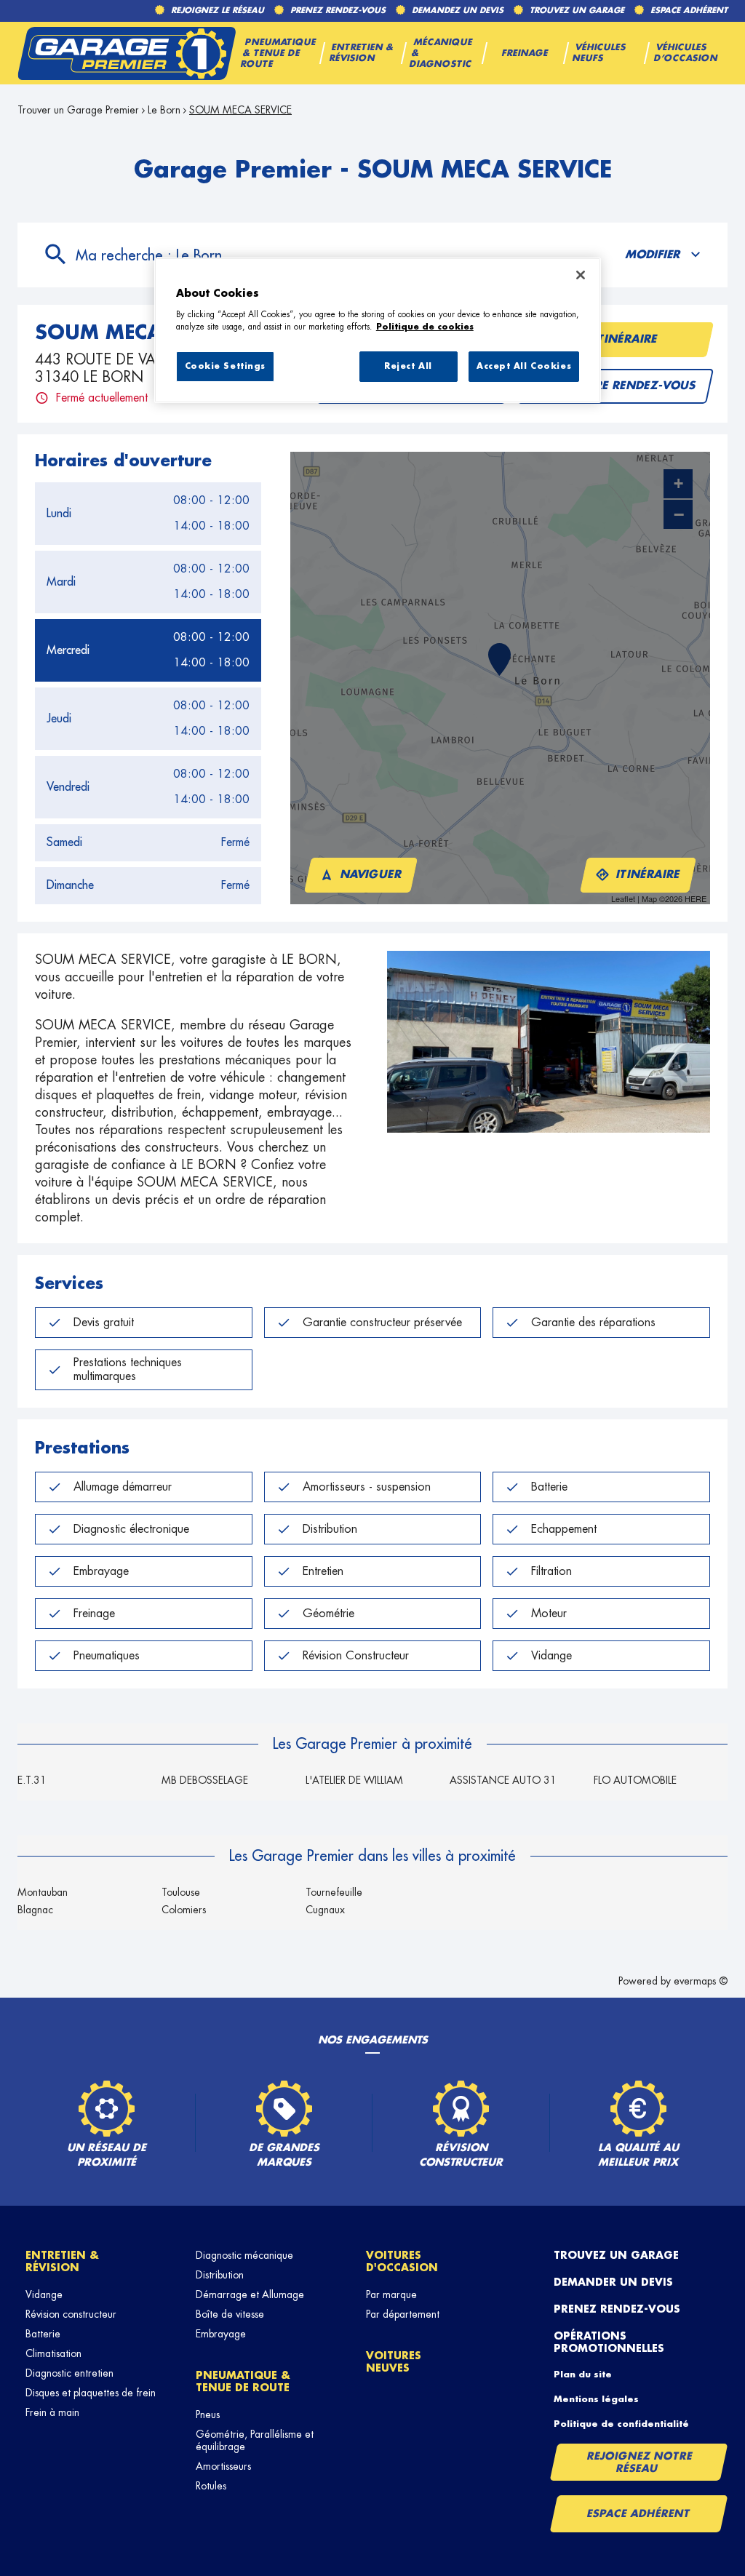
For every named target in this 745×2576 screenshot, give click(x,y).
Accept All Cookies (524, 366)
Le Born (164, 110)
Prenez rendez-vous (617, 2309)
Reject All (408, 366)
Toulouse (181, 1892)
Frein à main (52, 2412)
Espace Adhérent (638, 2513)
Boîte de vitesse (230, 2314)
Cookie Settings (226, 366)
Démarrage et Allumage (250, 2294)
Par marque (391, 2294)
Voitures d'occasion (402, 2261)
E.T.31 (32, 1780)
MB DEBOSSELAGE (205, 1780)
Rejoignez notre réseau (640, 2462)
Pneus (208, 2414)
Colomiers (184, 1910)
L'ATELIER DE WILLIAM (354, 1780)
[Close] (581, 275)
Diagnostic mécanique (244, 2255)
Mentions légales (596, 2399)
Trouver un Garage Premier (78, 110)
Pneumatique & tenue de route (243, 2381)
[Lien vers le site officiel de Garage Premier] (127, 53)
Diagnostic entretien (69, 2373)
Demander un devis (613, 2282)
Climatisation (53, 2353)
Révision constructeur (71, 2314)
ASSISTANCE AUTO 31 (503, 1780)
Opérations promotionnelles (609, 2342)
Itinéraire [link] (626, 339)
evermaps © (701, 1981)
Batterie (43, 2334)
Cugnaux (325, 1910)
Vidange (44, 2294)
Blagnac (35, 1910)
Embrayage (221, 2334)
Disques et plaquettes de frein (91, 2393)
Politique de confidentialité (621, 2424)
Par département (403, 2314)
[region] (378, 330)
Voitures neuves (394, 2362)
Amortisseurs (223, 2466)
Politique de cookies (425, 327)
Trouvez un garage (616, 2255)
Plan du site (583, 2374)
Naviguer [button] (371, 875)
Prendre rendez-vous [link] (626, 386)
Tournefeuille (334, 1892)
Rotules (211, 2486)
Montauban (43, 1892)
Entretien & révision (62, 2261)
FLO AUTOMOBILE (635, 1780)
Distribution (220, 2275)
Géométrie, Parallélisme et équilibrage (255, 2440)
